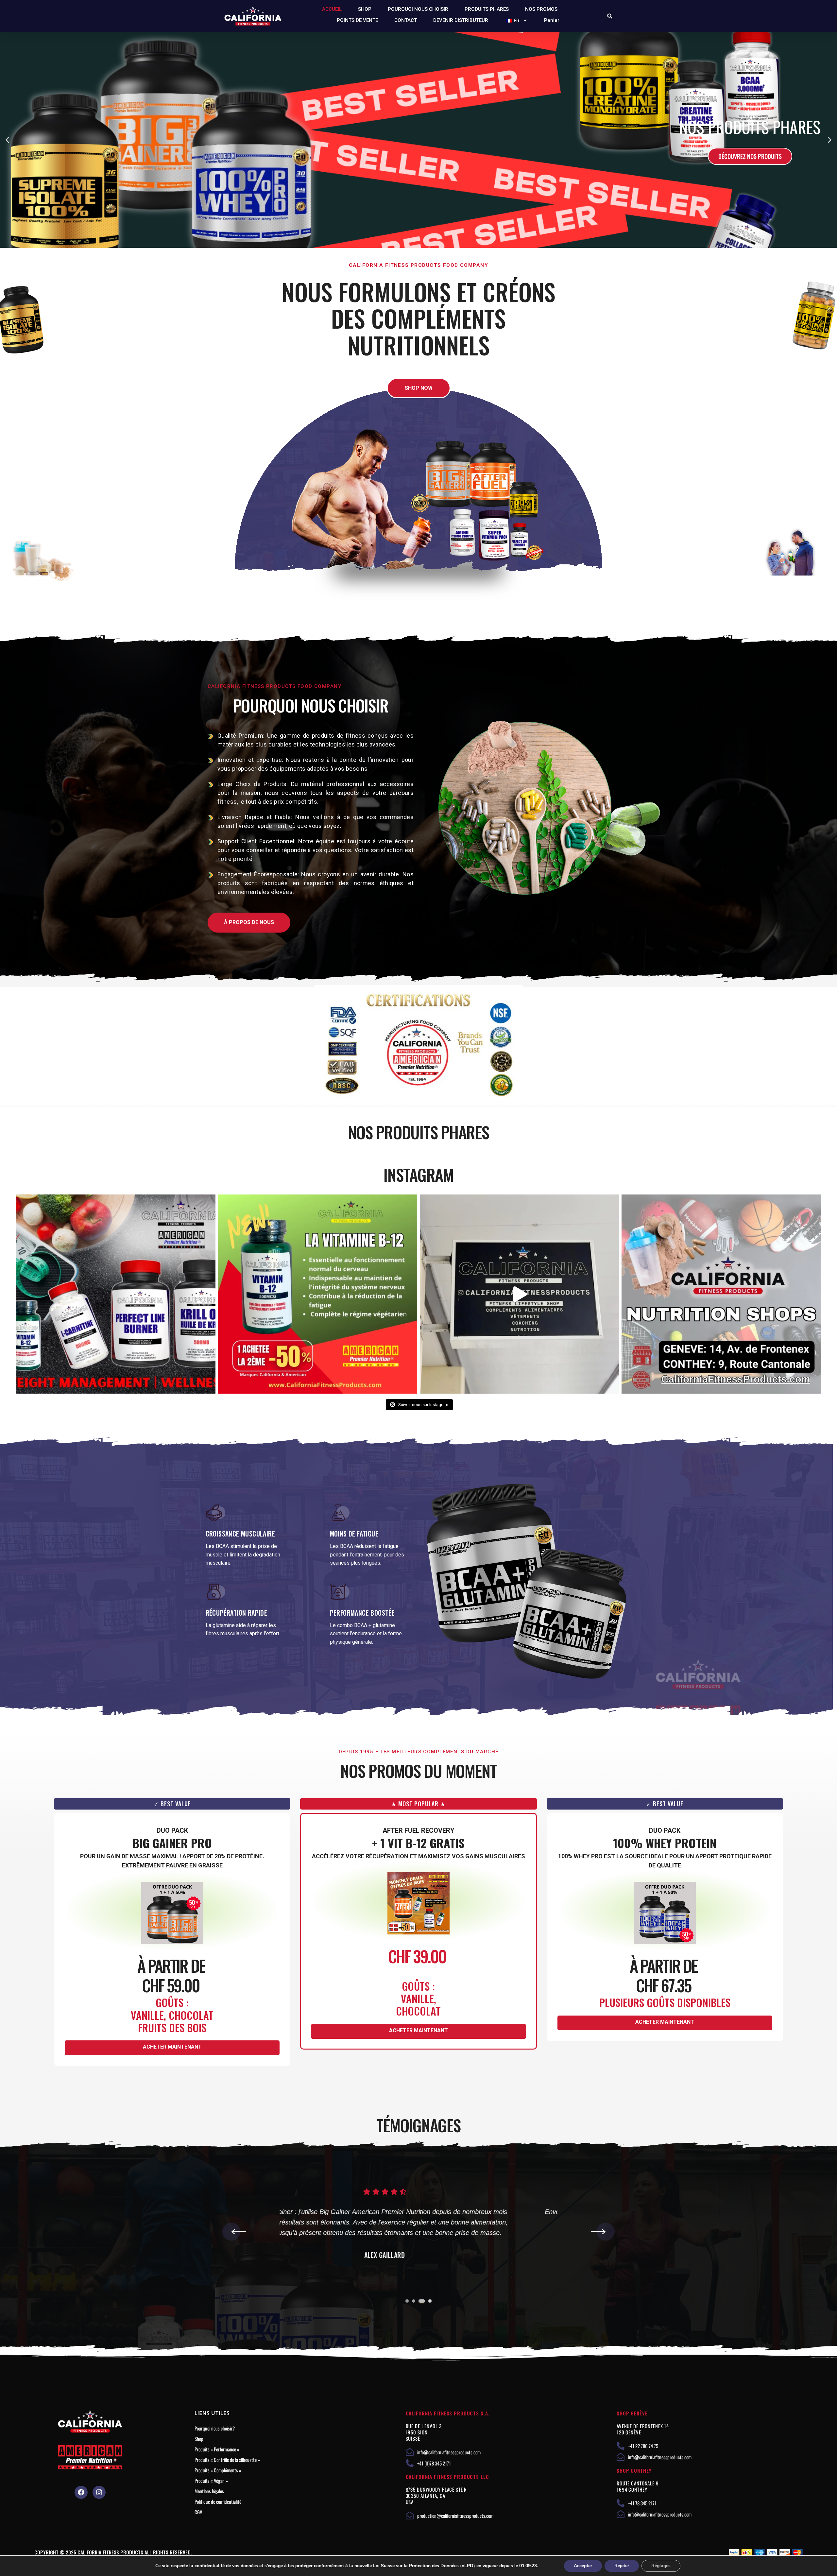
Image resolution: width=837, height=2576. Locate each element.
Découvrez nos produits (637, 156)
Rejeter (622, 2566)
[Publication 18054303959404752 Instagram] (318, 1294)
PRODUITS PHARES (487, 9)
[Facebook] (81, 2492)
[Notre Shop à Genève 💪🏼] (519, 1294)
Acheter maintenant (172, 2047)
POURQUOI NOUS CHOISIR (418, 9)
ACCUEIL (332, 9)
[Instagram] (99, 2492)
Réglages (661, 2566)
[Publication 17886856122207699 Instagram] (721, 1294)
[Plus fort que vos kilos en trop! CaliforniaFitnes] (116, 1294)
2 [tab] (415, 2301)
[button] (610, 16)
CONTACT (406, 20)
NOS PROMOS (541, 9)
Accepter (583, 2566)
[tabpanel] (418, 2234)
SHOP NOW (419, 388)
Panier (552, 20)
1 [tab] (407, 2301)
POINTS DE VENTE (357, 20)
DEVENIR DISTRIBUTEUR (461, 20)
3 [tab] (423, 2301)
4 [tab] (430, 2301)
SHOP (365, 9)
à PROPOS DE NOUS (249, 922)
